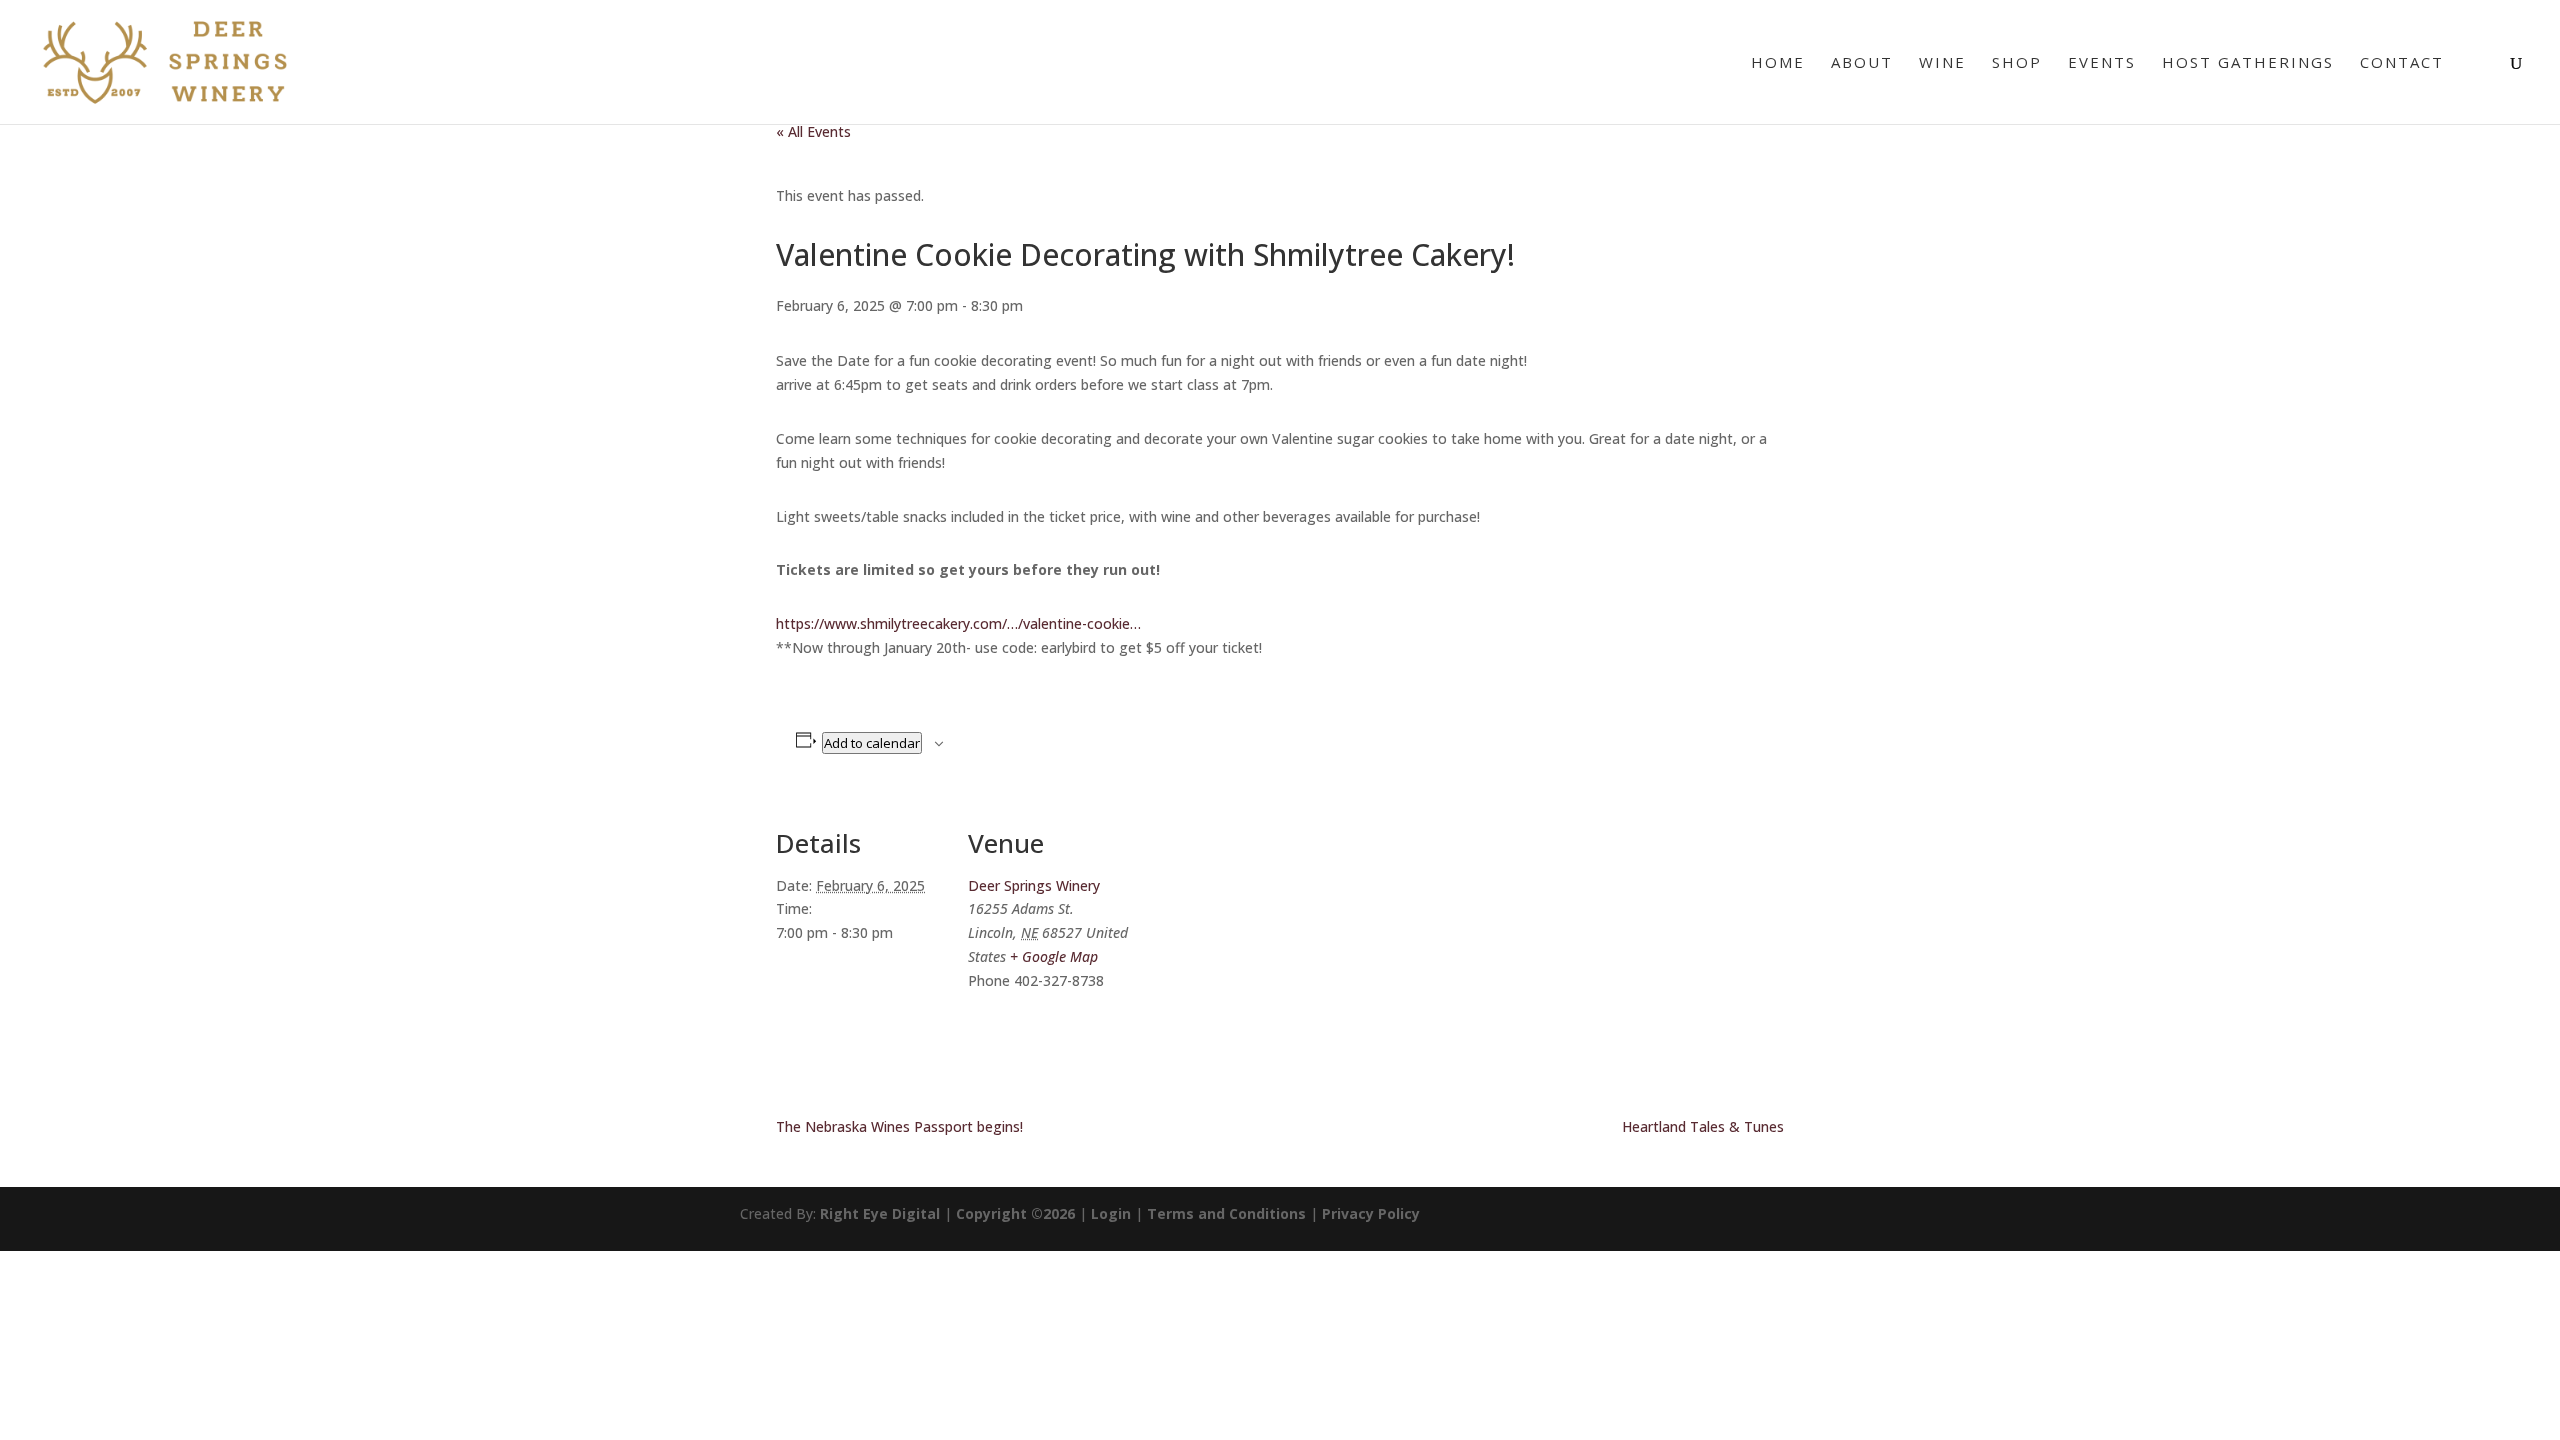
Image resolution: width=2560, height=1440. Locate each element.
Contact (2402, 63)
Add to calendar (872, 743)
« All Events (813, 131)
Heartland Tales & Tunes (1703, 1126)
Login (1111, 1213)
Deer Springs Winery (1034, 885)
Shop (2017, 63)
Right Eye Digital (880, 1213)
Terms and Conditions (1226, 1213)
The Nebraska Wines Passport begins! (899, 1126)
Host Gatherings (2248, 63)
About (1862, 63)
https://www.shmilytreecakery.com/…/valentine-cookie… (958, 623)
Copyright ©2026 (1015, 1213)
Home (1778, 63)
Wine (1942, 63)
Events (2102, 63)
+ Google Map (1054, 956)
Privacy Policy (1371, 1213)
